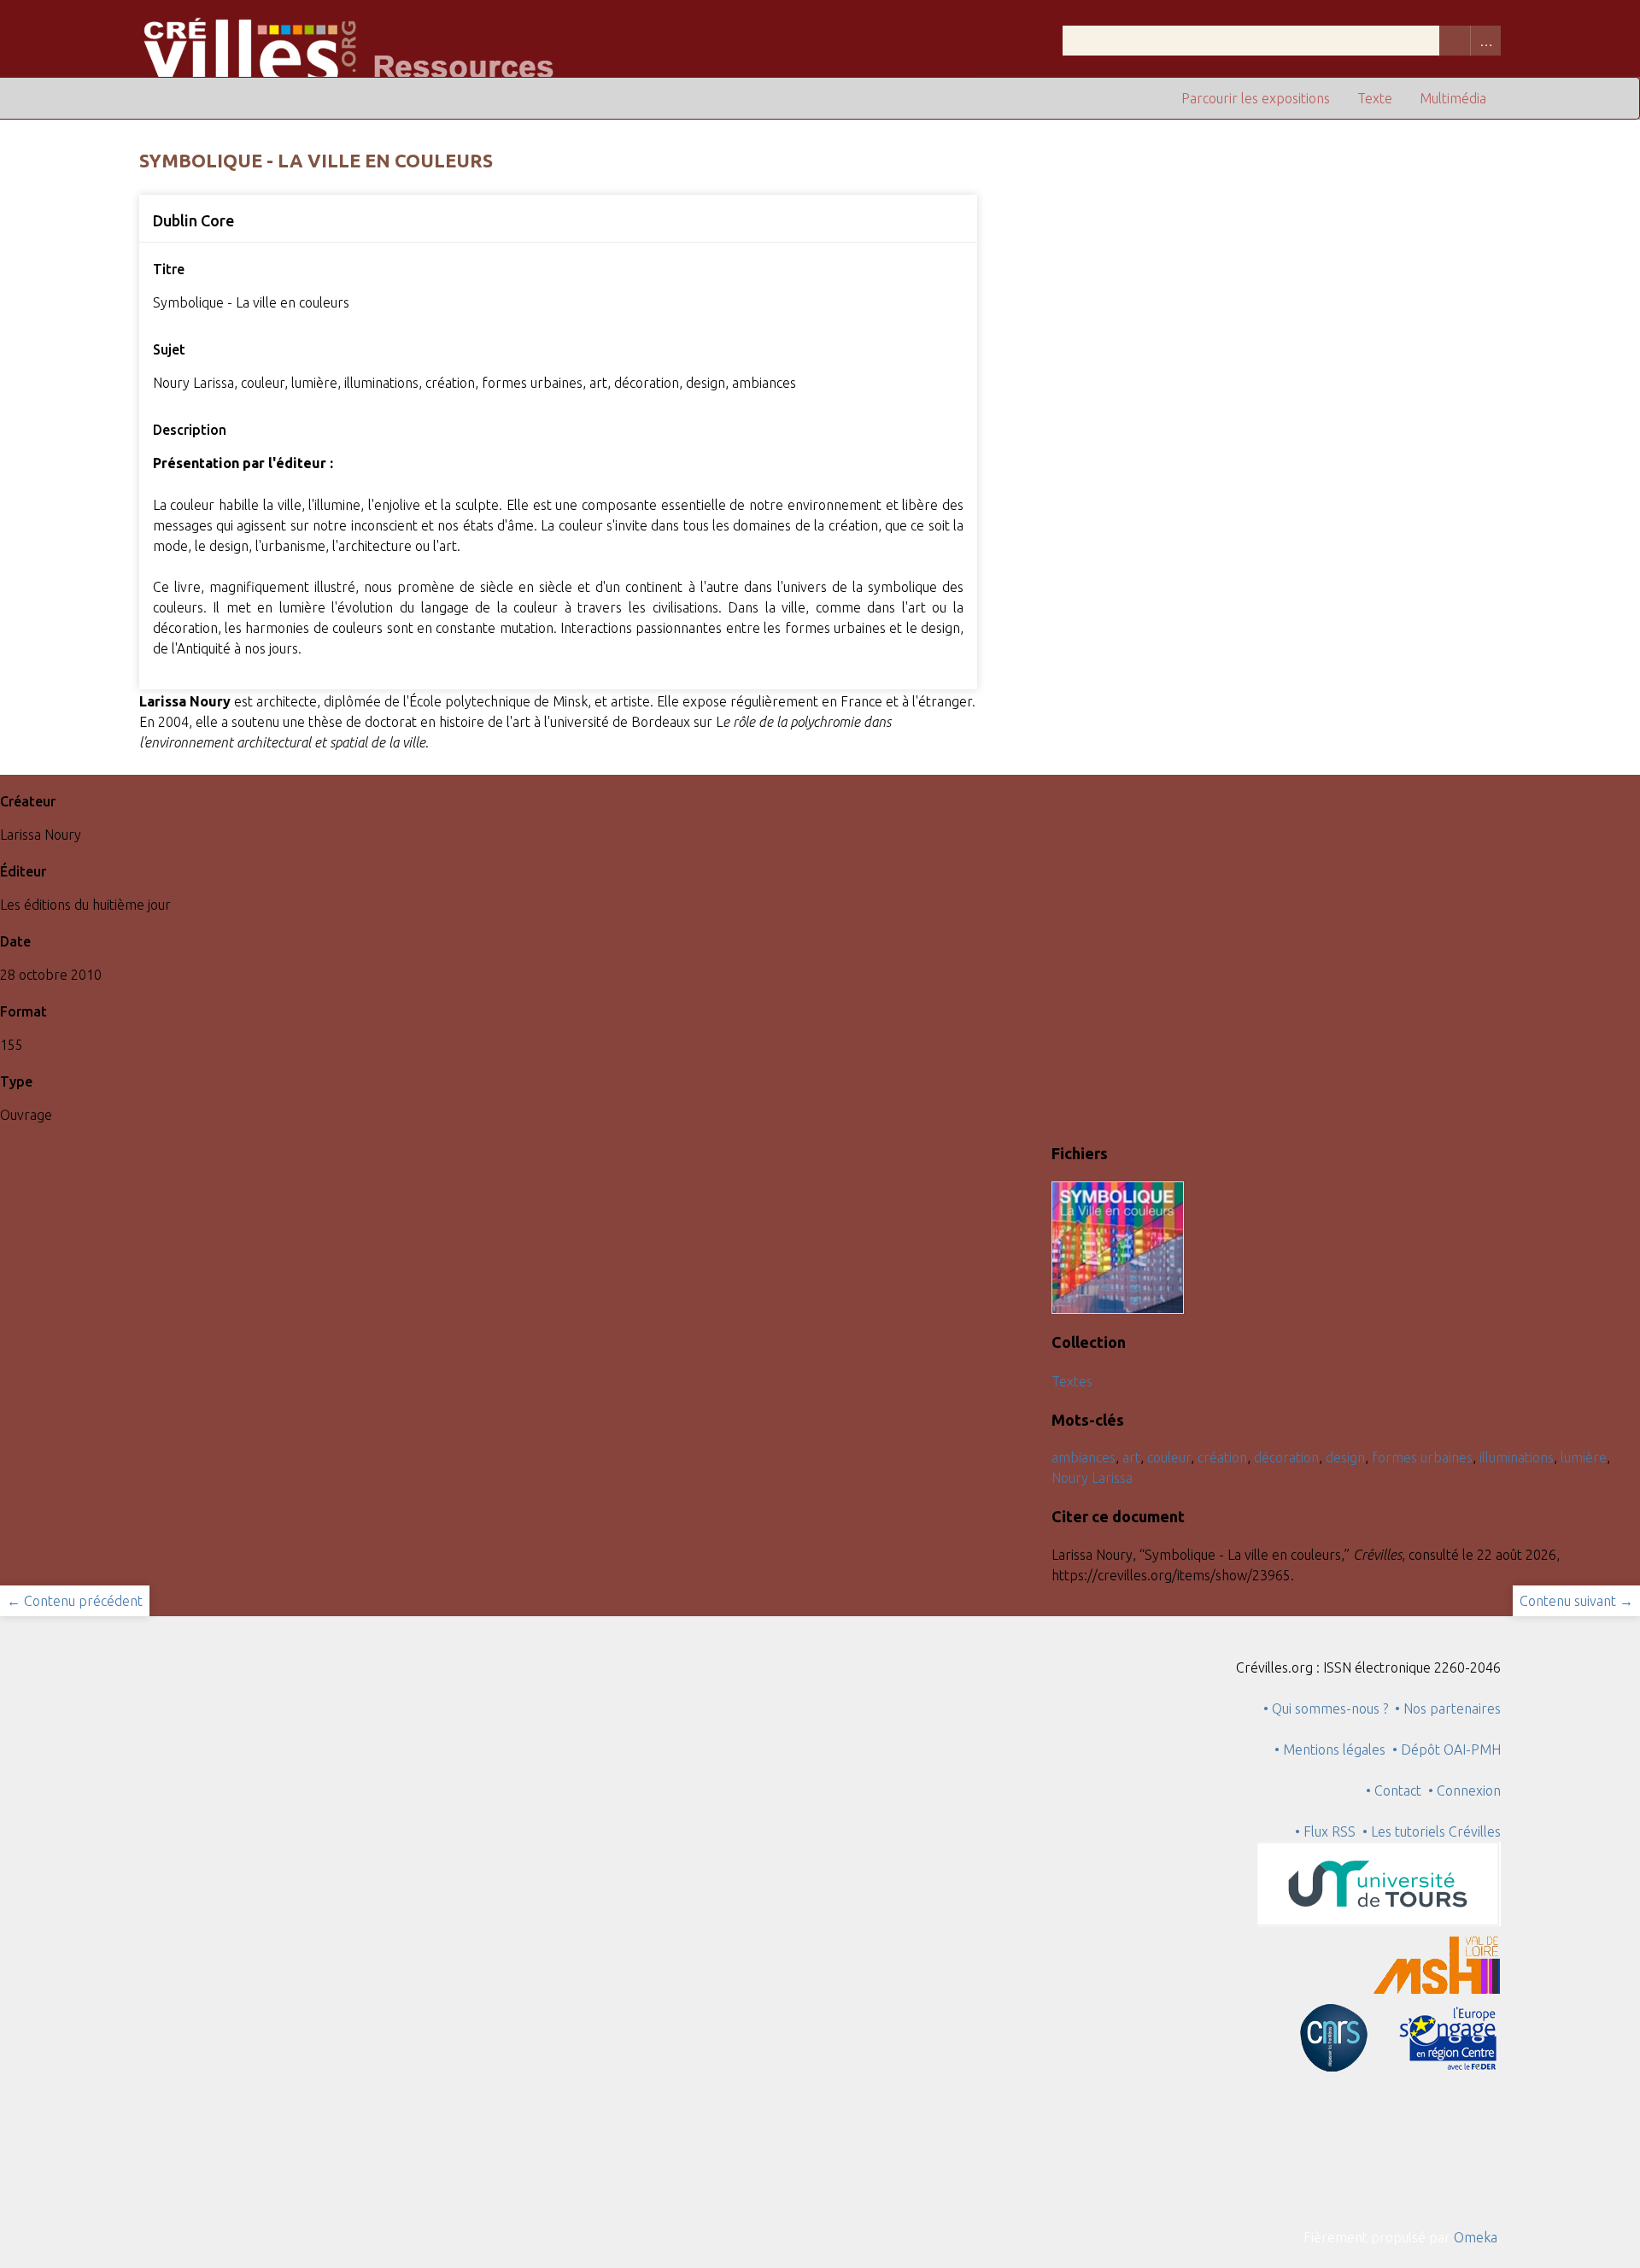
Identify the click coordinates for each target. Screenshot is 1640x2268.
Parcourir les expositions (1256, 98)
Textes (1072, 1381)
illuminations (1517, 1457)
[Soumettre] (1455, 41)
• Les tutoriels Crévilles (1432, 1831)
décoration (1286, 1457)
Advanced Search (1485, 41)
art (1131, 1457)
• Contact (1397, 1790)
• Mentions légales (1330, 1749)
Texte (1375, 98)
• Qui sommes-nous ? (1326, 1708)
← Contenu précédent (75, 1601)
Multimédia (1453, 98)
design (1345, 1457)
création (1222, 1457)
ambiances (1084, 1457)
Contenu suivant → (1576, 1601)
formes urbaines (1422, 1457)
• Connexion (1464, 1790)
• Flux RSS (1325, 1831)
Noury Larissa (1092, 1478)
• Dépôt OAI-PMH (1447, 1749)
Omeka (1476, 2237)
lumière (1584, 1457)
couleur (1169, 1457)
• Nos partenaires (1448, 1708)
